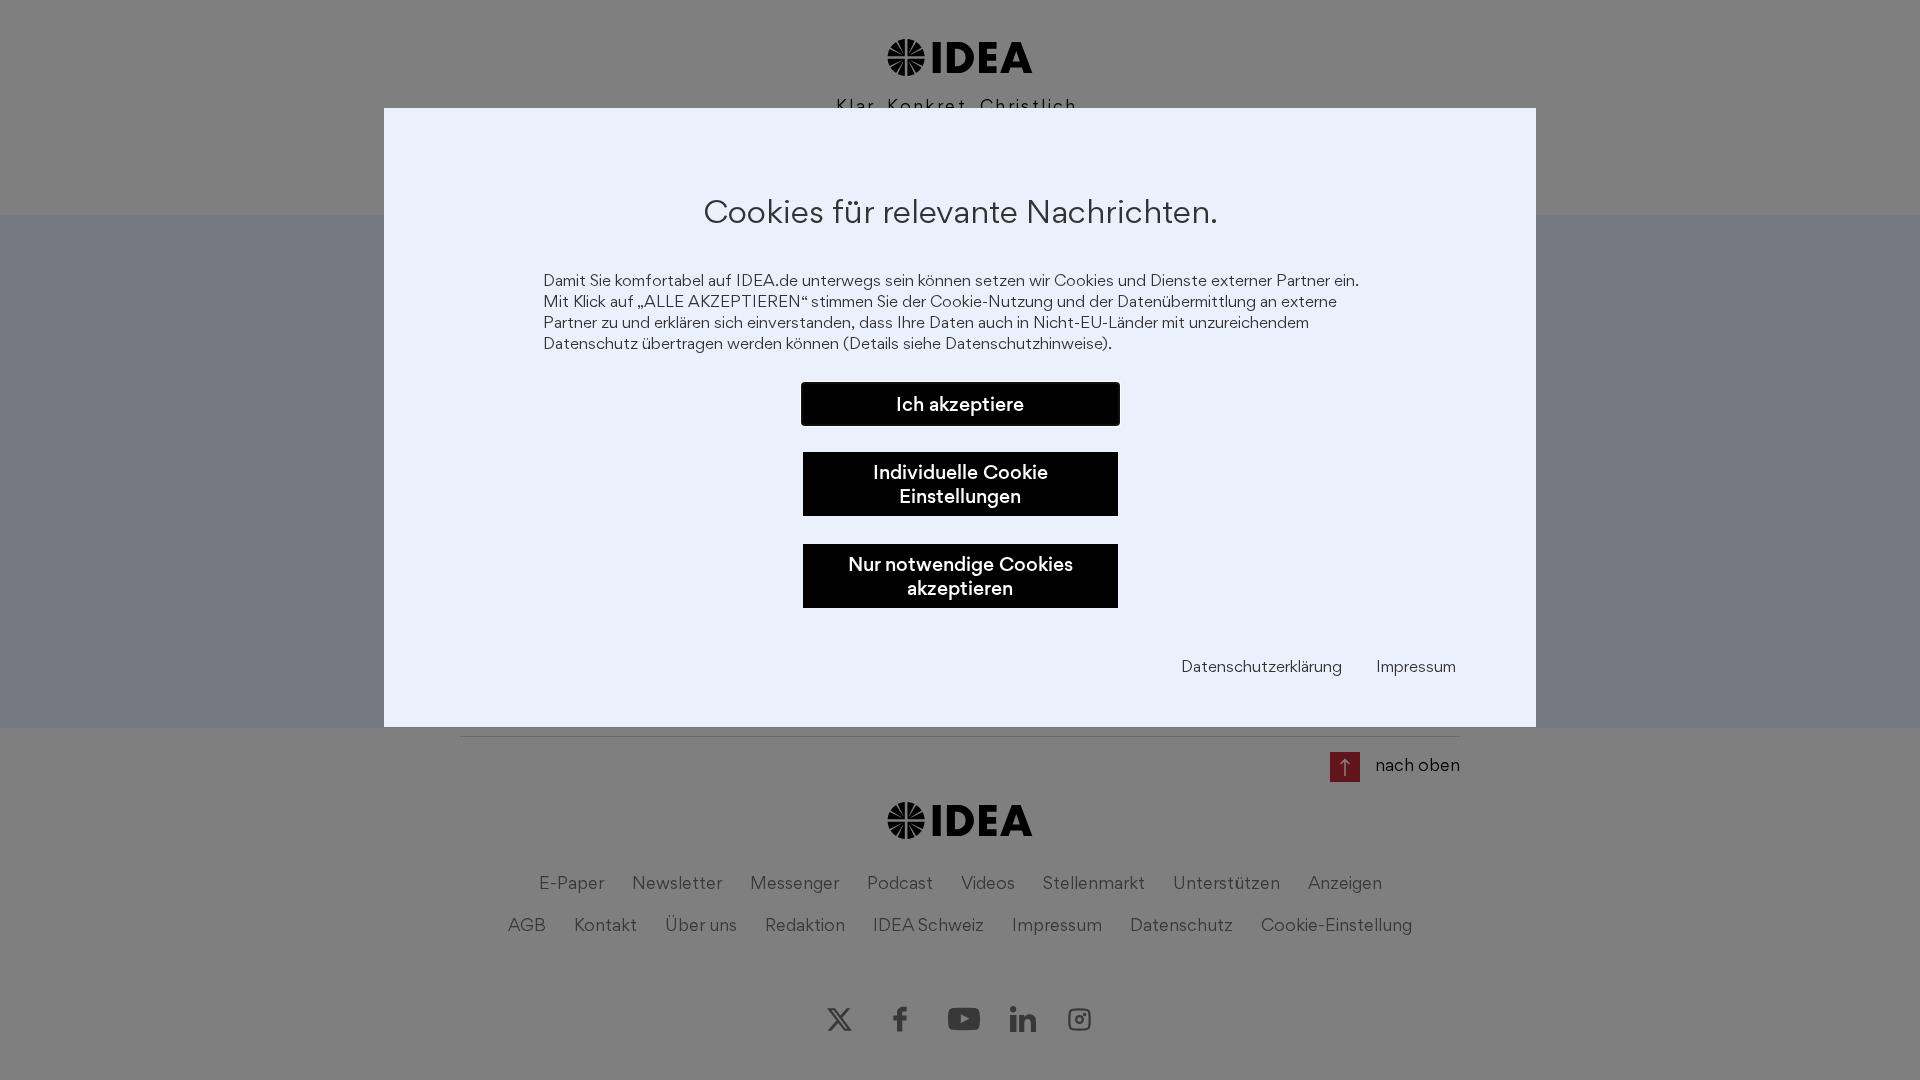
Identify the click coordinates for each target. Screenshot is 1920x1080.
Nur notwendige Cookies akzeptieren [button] (960, 576)
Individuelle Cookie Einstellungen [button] (960, 484)
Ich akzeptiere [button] (960, 404)
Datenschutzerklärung (1261, 668)
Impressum (1416, 668)
